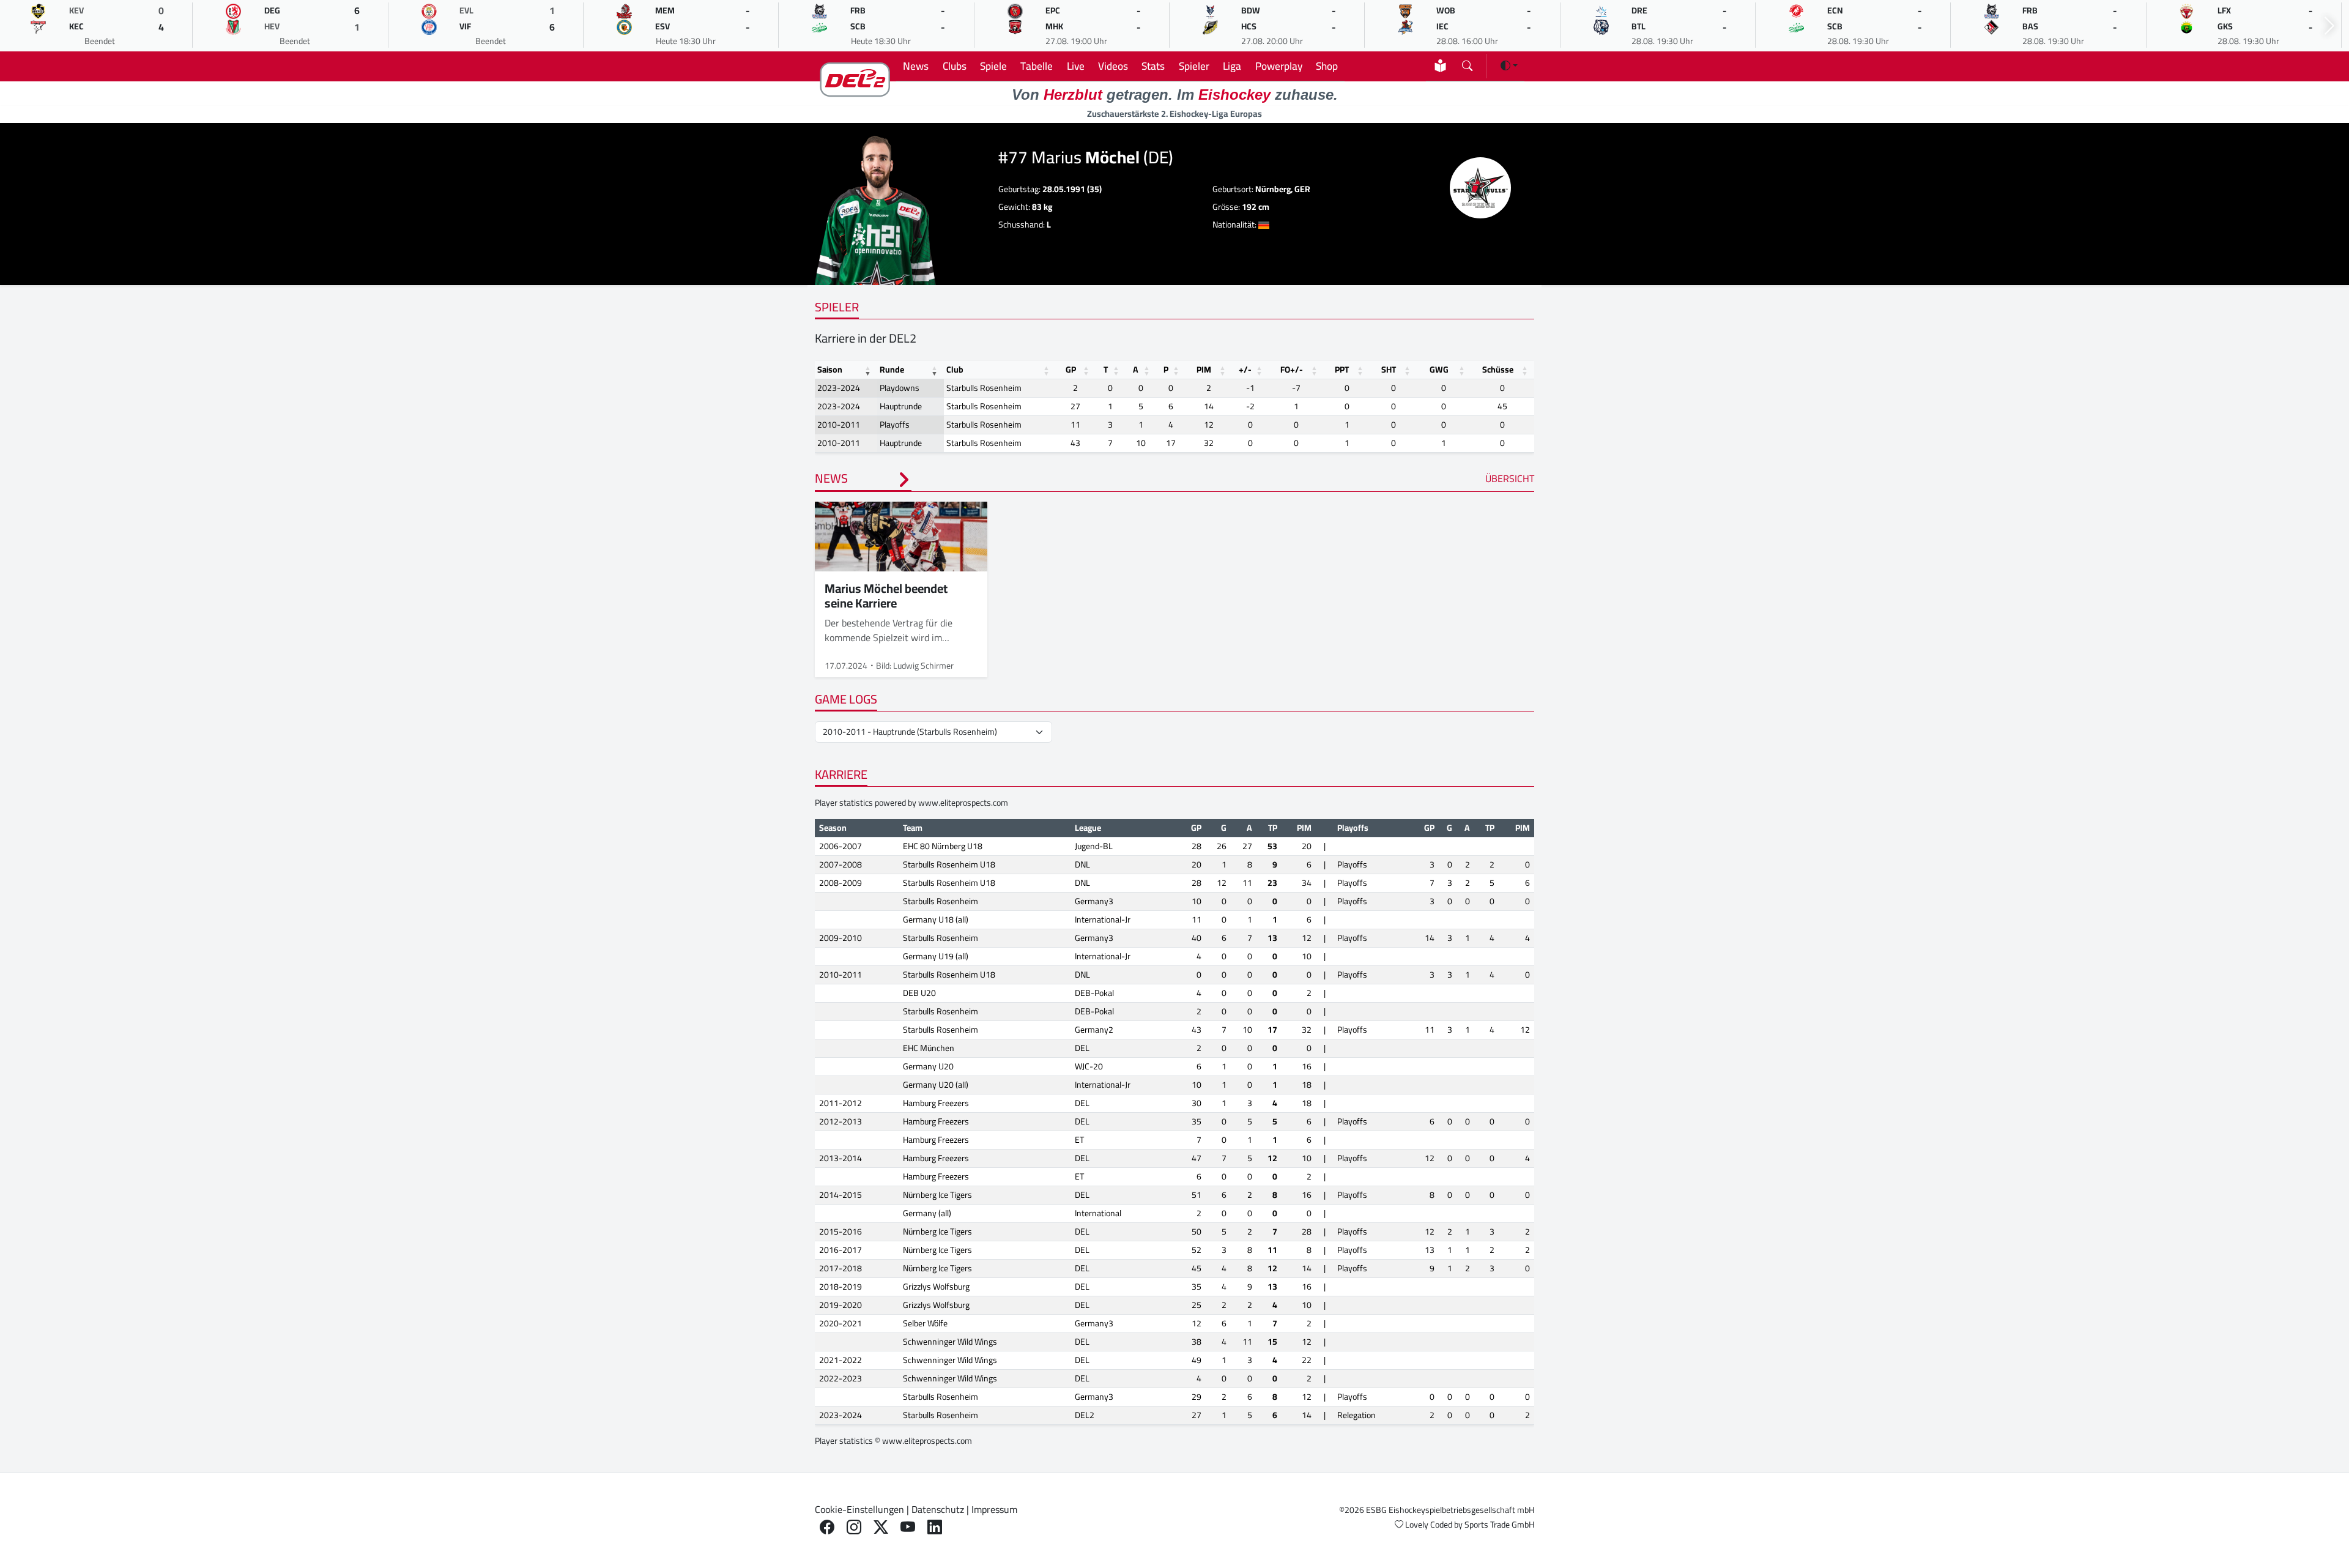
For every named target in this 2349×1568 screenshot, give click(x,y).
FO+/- (1292, 370)
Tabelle (1037, 66)
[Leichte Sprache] (1440, 66)
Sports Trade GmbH (1499, 1525)
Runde (892, 370)
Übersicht (1510, 478)
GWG (1439, 370)
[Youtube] (908, 1527)
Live (1076, 66)
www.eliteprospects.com (963, 803)
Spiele (993, 66)
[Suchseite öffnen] (1467, 63)
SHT (1389, 370)
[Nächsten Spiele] (2329, 26)
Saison (830, 370)
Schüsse (1498, 370)
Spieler (1194, 66)
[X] (881, 1527)
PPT (1342, 370)
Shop (1327, 66)
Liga (1232, 66)
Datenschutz (938, 1509)
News (916, 66)
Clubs (955, 66)
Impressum (994, 1509)
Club (955, 370)
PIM (1204, 370)
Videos (1113, 66)
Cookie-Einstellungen (859, 1509)
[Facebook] (827, 1527)
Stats (1153, 66)
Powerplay (1279, 66)
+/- (1245, 370)
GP (1071, 370)
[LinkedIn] (935, 1527)
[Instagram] (854, 1527)
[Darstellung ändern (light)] (1509, 65)
